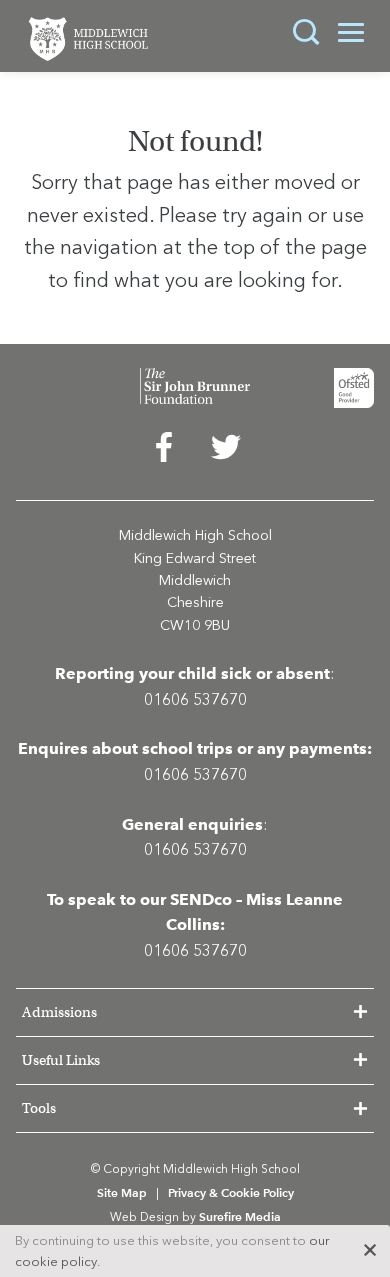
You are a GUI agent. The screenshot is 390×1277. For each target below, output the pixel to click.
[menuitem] (164, 452)
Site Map (122, 1192)
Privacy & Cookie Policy (231, 1192)
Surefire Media (240, 1216)
